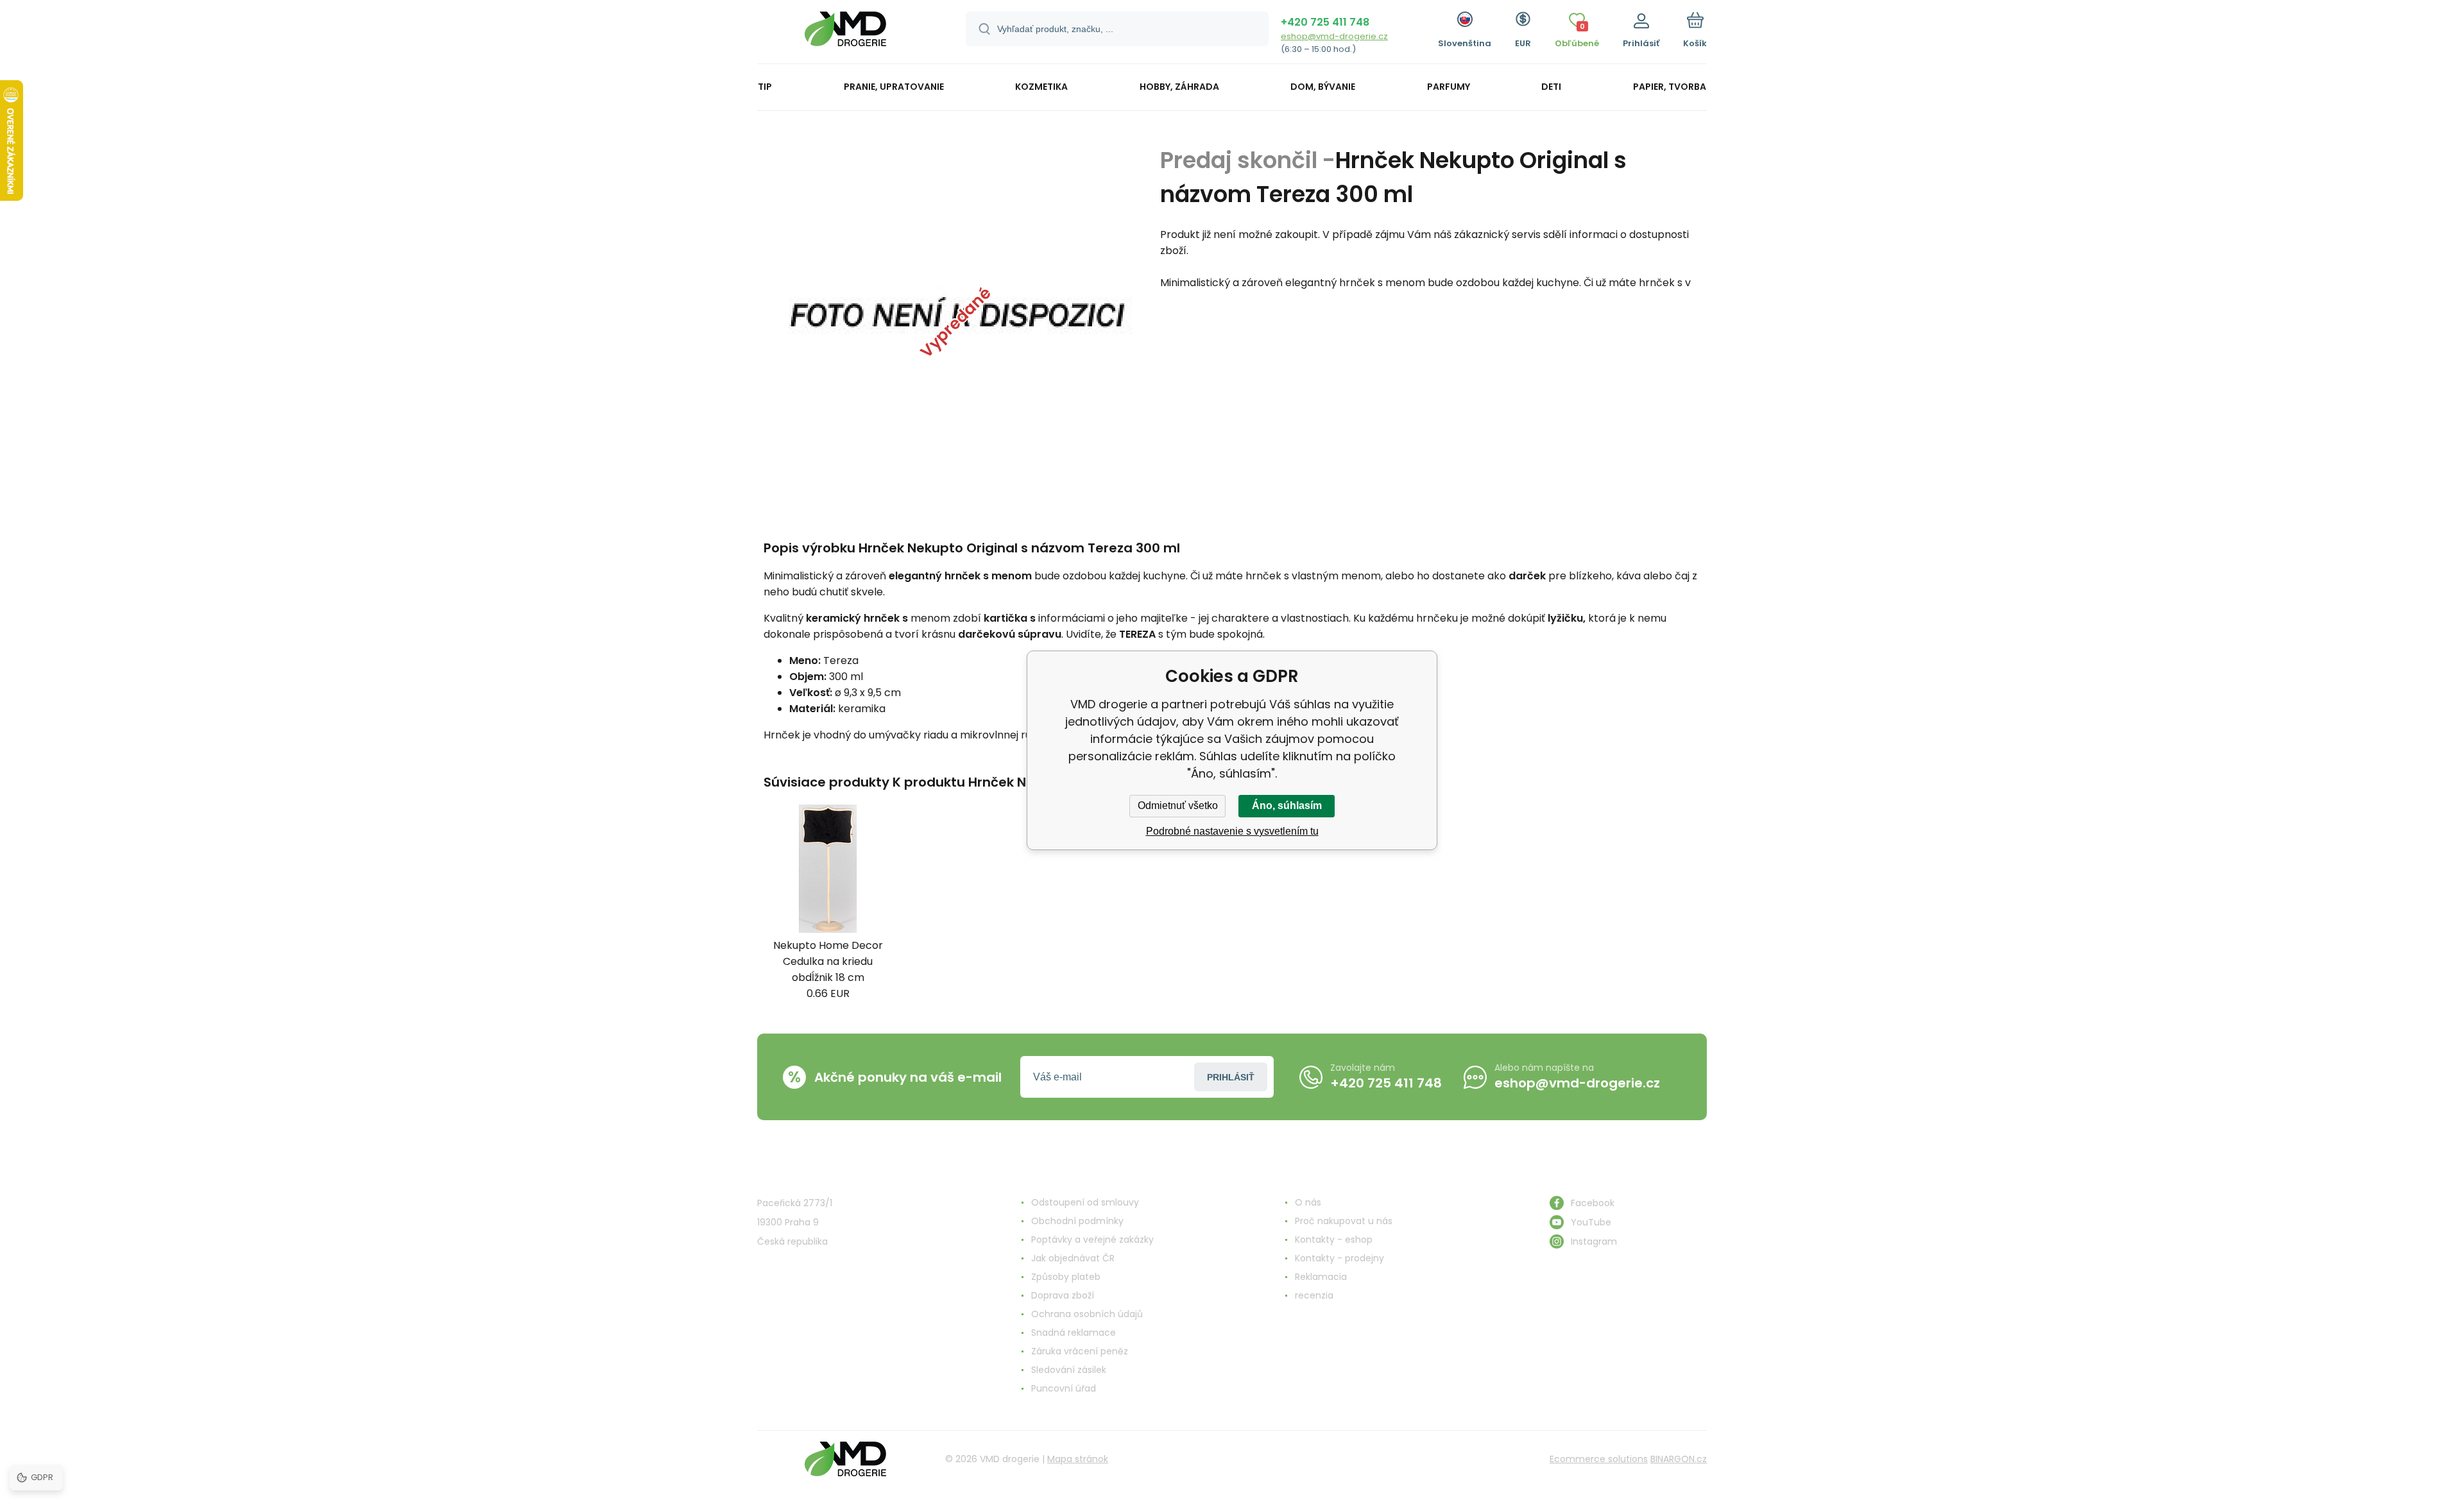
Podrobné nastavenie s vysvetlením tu (1232, 831)
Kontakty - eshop (1334, 1240)
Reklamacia (1321, 1277)
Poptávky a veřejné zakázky (1092, 1240)
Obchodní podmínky (1077, 1221)
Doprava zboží (1063, 1295)
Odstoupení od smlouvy (1085, 1202)
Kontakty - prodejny (1339, 1258)
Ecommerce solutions (1599, 1459)
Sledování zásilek (1069, 1370)
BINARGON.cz (1679, 1459)
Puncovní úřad (1064, 1388)
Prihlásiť (1231, 1077)
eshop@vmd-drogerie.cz (1334, 36)
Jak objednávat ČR (1073, 1258)
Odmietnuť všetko (1178, 805)
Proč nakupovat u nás (1344, 1221)
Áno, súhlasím (1287, 805)
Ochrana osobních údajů (1087, 1314)
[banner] (845, 34)
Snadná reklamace (1074, 1333)
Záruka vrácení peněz (1080, 1351)
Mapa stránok (1078, 1459)
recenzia (1314, 1295)
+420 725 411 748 (1325, 22)
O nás (1308, 1202)
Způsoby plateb (1066, 1277)
